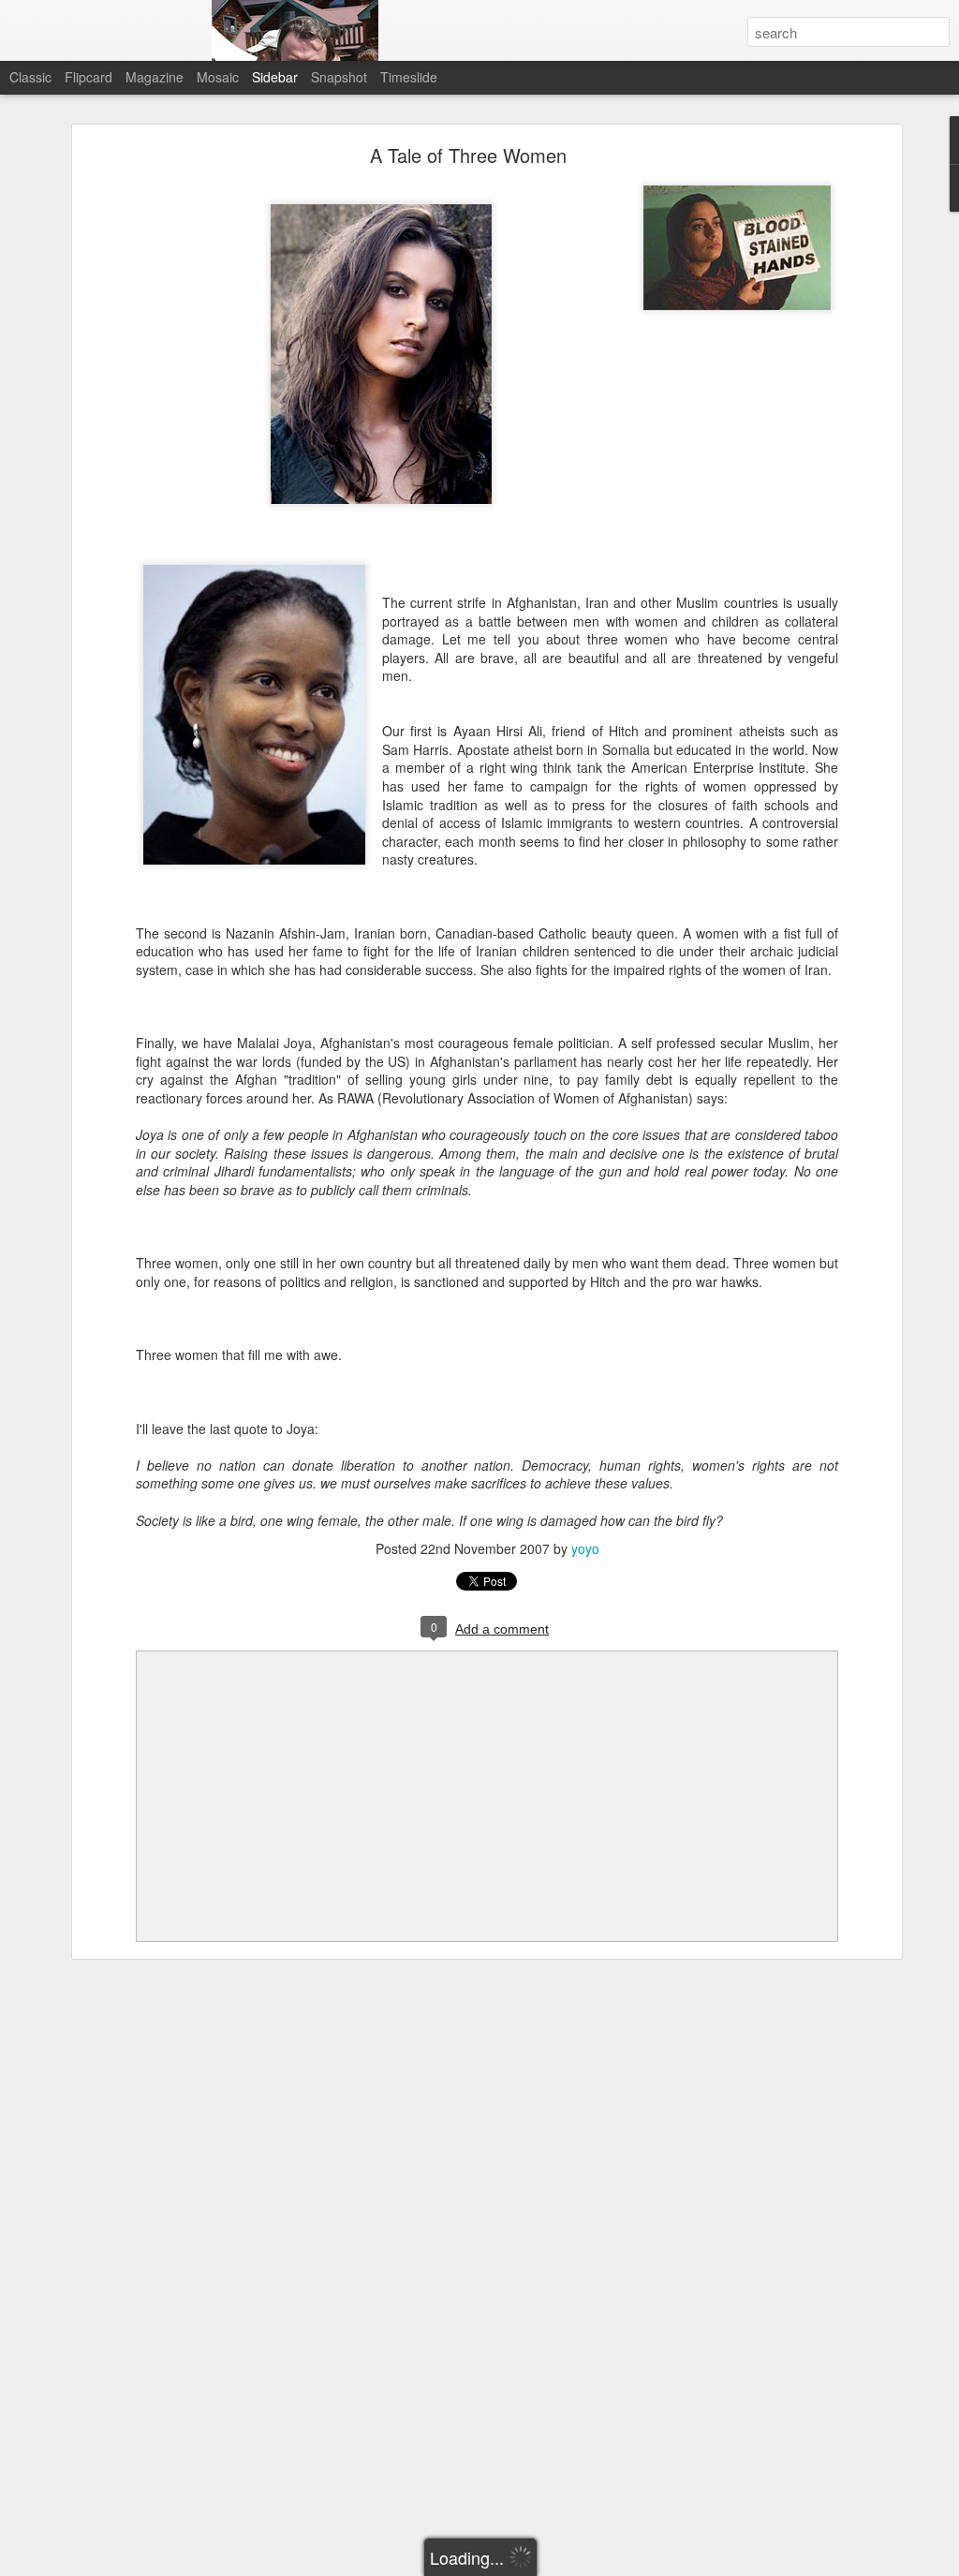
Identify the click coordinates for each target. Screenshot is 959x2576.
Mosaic (218, 77)
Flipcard (89, 77)
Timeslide (409, 77)
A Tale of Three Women (468, 155)
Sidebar (275, 77)
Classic (30, 77)
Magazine (155, 77)
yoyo (585, 1548)
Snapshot (339, 77)
